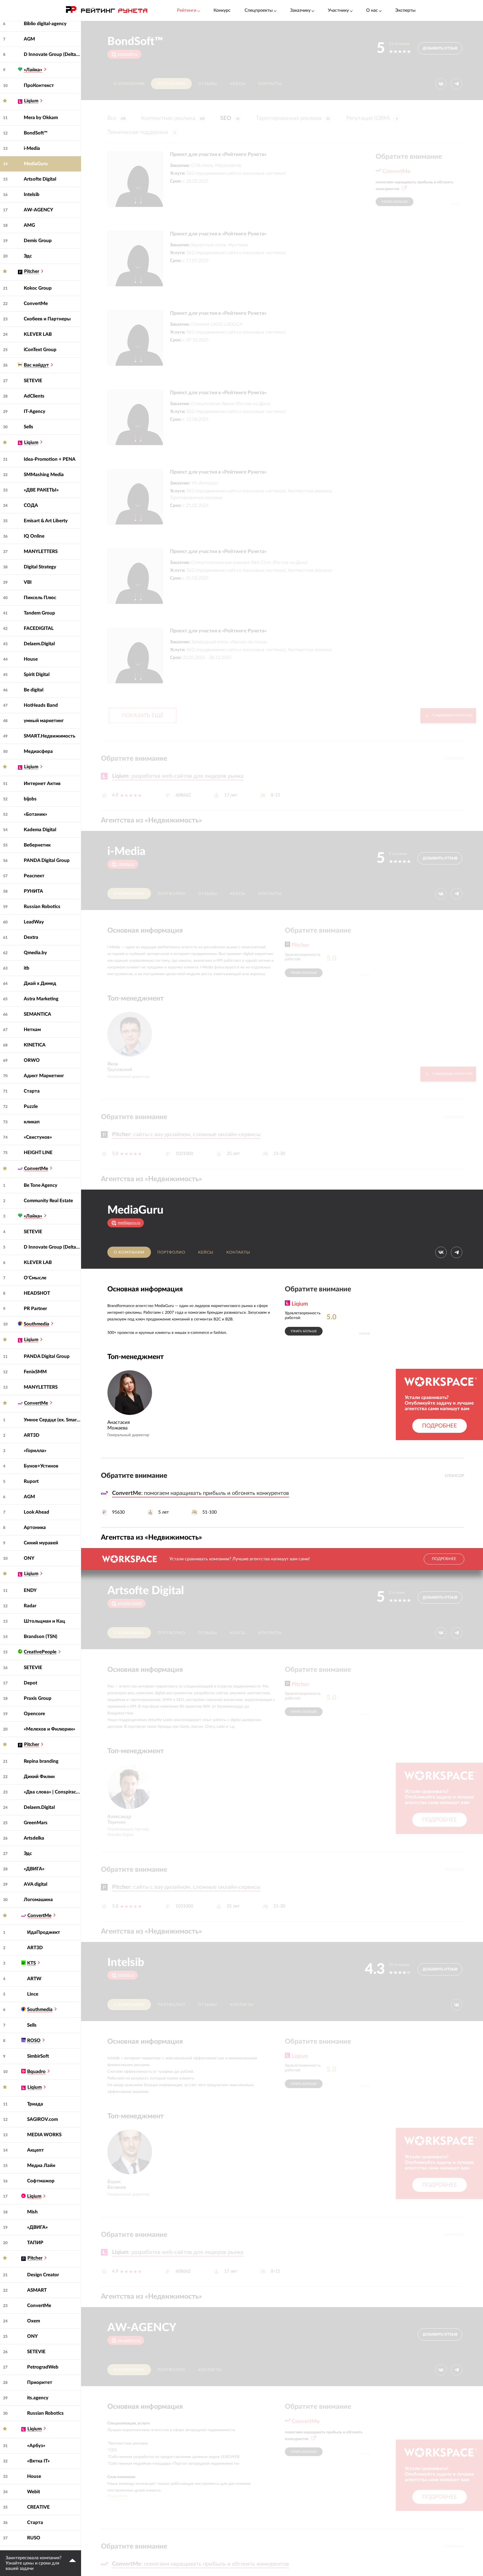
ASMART (37, 2290)
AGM (29, 39)
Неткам (32, 1030)
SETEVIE (33, 381)
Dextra (31, 937)
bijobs (30, 799)
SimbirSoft (38, 2056)
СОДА (31, 505)
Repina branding (41, 1761)
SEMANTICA (37, 1014)
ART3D (32, 1435)
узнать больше (395, 202)
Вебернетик (37, 845)
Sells (29, 427)
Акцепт (35, 2150)
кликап (32, 1122)
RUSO (34, 2538)
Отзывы (208, 84)
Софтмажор (41, 2181)
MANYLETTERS (41, 551)
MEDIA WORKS (44, 2135)
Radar (30, 1606)
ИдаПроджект (44, 1932)
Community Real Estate (48, 1201)
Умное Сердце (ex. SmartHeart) (52, 1420)
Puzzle (31, 1106)
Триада (35, 2104)
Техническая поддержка (141, 132)
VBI (28, 582)
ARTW (34, 1979)
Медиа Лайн (41, 2165)
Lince (33, 1994)
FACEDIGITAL (39, 628)
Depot (30, 1683)
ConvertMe (36, 303)
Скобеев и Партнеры (47, 319)
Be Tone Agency (41, 1185)
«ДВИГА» (34, 1869)
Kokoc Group (38, 288)
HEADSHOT (37, 1293)
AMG (29, 225)
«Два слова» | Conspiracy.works (52, 1792)
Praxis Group (38, 1698)
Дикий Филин (39, 1777)
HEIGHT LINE (38, 1153)
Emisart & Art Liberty (46, 521)
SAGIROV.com (42, 2119)
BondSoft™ (36, 133)
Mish (32, 2212)
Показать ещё (143, 716)
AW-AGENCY (38, 210)
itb (27, 968)
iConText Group (40, 350)
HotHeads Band (41, 705)
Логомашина (38, 1900)
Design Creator (43, 2275)
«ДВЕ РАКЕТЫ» (41, 490)
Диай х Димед (40, 983)
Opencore (34, 1714)
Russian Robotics (42, 907)
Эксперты (405, 10)
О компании (129, 84)
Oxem (34, 2321)
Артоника (35, 1527)
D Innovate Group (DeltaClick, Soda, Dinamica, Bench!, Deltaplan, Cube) (52, 54)
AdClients (34, 396)
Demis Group (38, 241)
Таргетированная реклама (293, 118)
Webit (34, 2492)
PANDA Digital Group (47, 860)
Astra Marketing (41, 999)
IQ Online (34, 536)
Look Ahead (36, 1512)
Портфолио (171, 84)
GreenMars (36, 1823)
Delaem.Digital (39, 644)
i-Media (32, 148)
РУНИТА (33, 891)
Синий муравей (41, 1543)
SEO (230, 118)
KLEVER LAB (38, 334)
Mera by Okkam (41, 118)
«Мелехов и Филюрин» (49, 1729)
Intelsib (32, 194)
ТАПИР (35, 2243)
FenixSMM (35, 1372)
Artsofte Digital (40, 179)
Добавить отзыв (440, 49)
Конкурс (222, 10)
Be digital (34, 690)
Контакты (270, 84)
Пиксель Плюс (40, 598)
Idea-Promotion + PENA (50, 459)
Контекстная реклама (173, 118)
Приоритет (40, 2382)
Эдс (28, 256)
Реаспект (34, 876)
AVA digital (35, 1884)
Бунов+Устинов (41, 1466)
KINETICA (35, 1045)
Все (116, 118)
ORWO (32, 1060)
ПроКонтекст (39, 85)
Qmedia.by (35, 953)
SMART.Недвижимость (49, 736)
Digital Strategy (40, 567)
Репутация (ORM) (372, 118)
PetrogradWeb (43, 2367)
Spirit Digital (37, 674)
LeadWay (34, 922)
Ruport (31, 1481)
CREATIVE (38, 2507)
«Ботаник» (35, 814)
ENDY (30, 1590)
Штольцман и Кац (44, 1621)
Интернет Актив (42, 784)
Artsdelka (34, 1838)
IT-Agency (35, 411)
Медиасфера (38, 751)
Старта (32, 1091)
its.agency (38, 2398)
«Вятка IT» (38, 2461)
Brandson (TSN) (41, 1636)
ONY (29, 1558)
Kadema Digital (40, 830)
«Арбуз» (36, 2446)
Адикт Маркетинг (44, 1076)
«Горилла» (35, 1451)
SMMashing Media (44, 475)
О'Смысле (35, 1278)
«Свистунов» (38, 1137)
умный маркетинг (44, 721)
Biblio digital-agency (45, 24)
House (31, 659)
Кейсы (238, 84)
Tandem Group (39, 613)
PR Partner (35, 1309)
